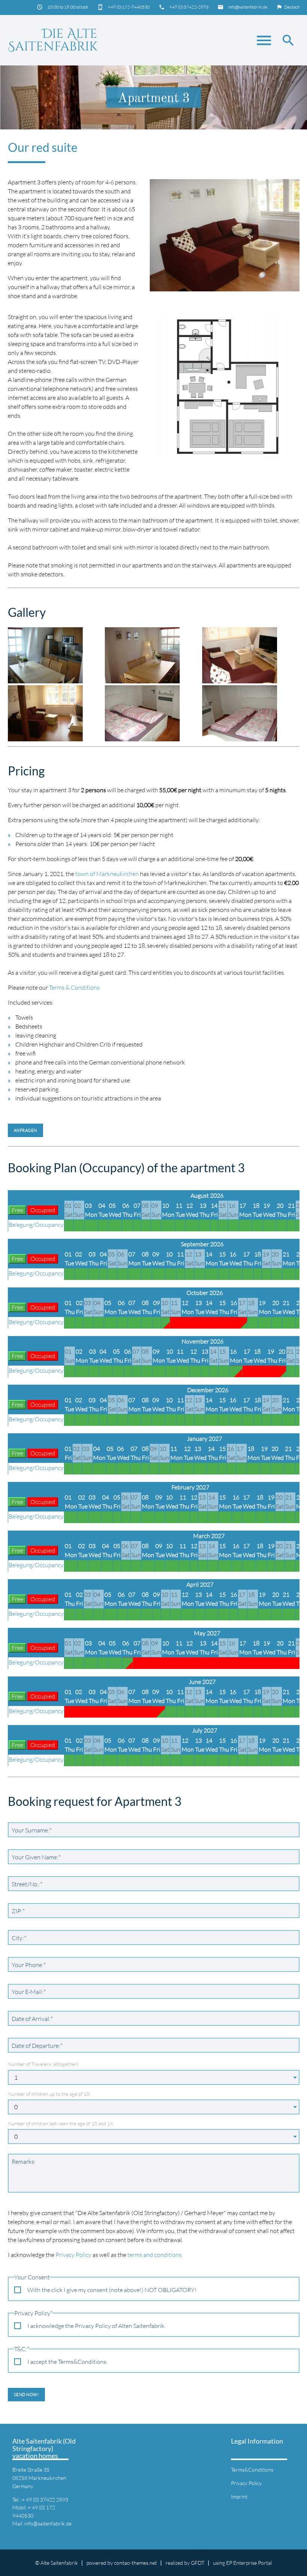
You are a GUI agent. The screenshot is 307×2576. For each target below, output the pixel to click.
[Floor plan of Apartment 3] (225, 455)
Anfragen (25, 1130)
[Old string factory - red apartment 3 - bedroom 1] (142, 737)
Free (17, 1210)
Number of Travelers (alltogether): (44, 2064)
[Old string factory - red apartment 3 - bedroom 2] (240, 737)
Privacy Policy (73, 2255)
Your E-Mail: (28, 1992)
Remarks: (24, 2162)
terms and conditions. (155, 2255)
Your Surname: (31, 1830)
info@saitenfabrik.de (248, 7)
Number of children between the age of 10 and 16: (61, 2123)
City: (21, 1938)
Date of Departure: (37, 2046)
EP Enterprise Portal (249, 2563)
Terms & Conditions (74, 987)
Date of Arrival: (32, 2019)
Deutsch (292, 7)
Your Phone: (28, 1965)
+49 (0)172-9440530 (129, 7)
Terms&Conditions (252, 2470)
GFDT (198, 2563)
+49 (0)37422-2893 (189, 7)
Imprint (239, 2497)
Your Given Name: (36, 1857)
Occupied (43, 1210)
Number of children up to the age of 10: (49, 2094)
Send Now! (27, 2395)
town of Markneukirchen (107, 874)
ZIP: (20, 1911)
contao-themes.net (136, 2563)
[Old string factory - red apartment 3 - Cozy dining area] (142, 679)
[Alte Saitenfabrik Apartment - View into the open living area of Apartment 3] (225, 287)
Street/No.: (27, 1884)
